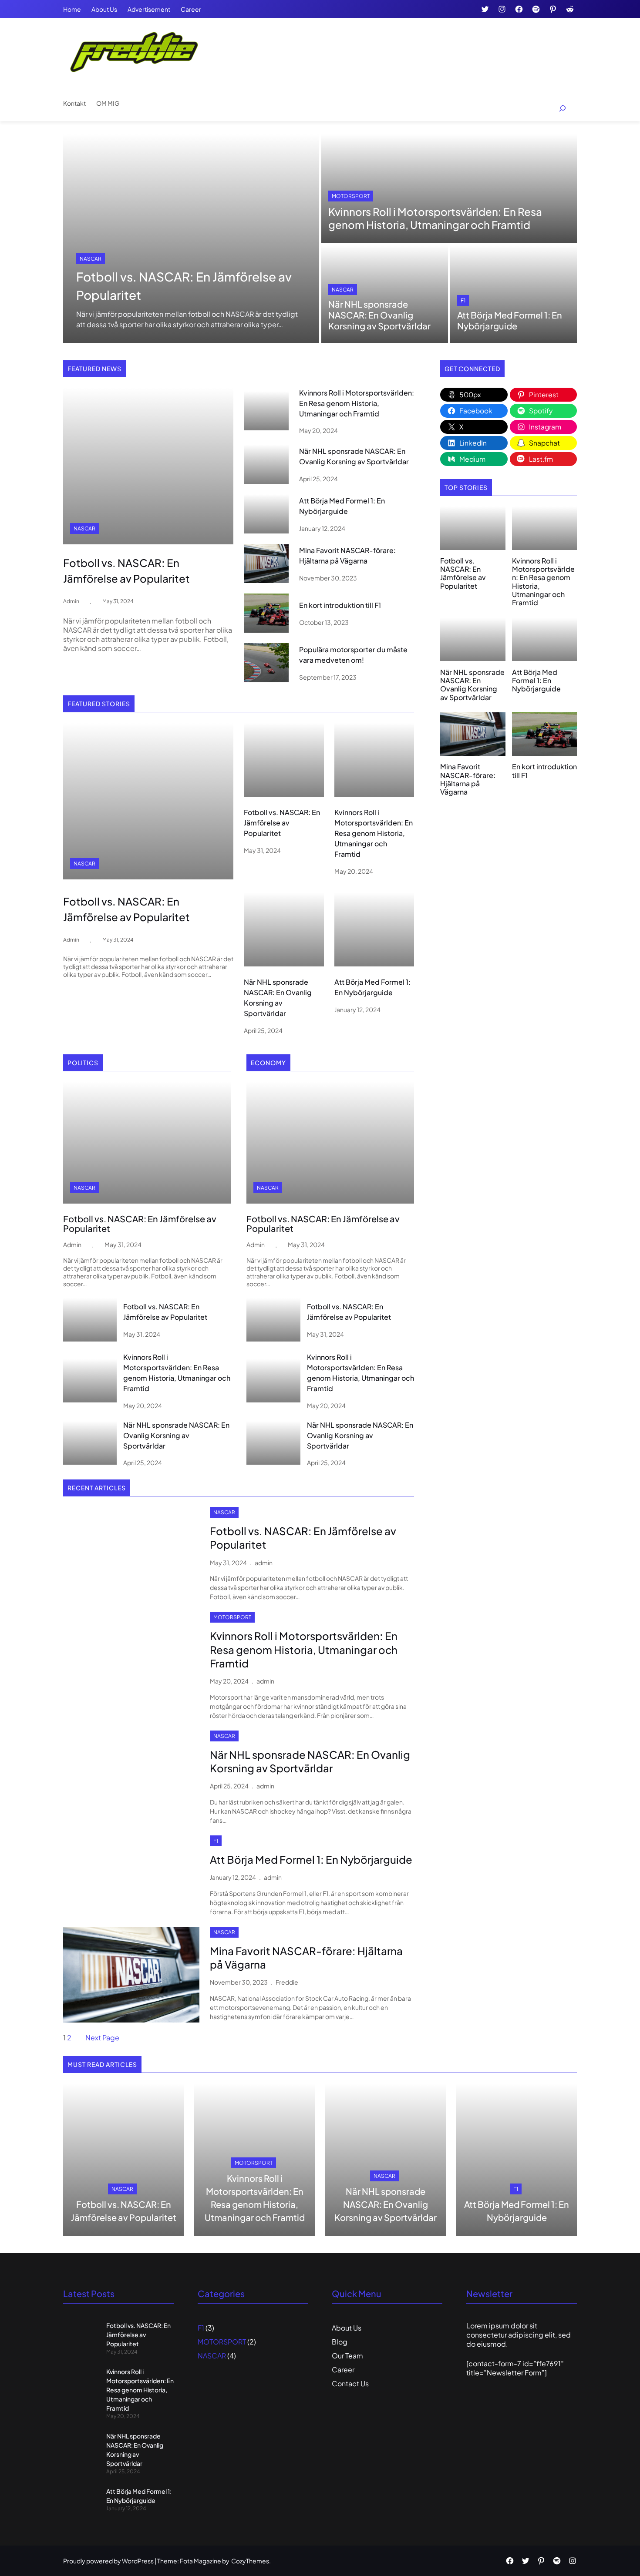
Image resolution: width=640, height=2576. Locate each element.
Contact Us (350, 2383)
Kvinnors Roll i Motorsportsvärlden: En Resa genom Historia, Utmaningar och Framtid (435, 218)
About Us (104, 9)
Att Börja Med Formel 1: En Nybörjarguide (510, 320)
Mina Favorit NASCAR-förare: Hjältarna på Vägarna (347, 555)
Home (72, 9)
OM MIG (108, 103)
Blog (340, 2342)
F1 (463, 300)
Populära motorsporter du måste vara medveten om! (353, 655)
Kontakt (74, 103)
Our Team (347, 2356)
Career (191, 9)
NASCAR (91, 259)
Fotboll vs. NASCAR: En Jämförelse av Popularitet (184, 286)
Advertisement (149, 9)
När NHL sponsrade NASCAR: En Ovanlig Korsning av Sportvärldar (379, 315)
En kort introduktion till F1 (340, 605)
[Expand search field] (557, 109)
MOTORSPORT (351, 196)
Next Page (102, 2038)
